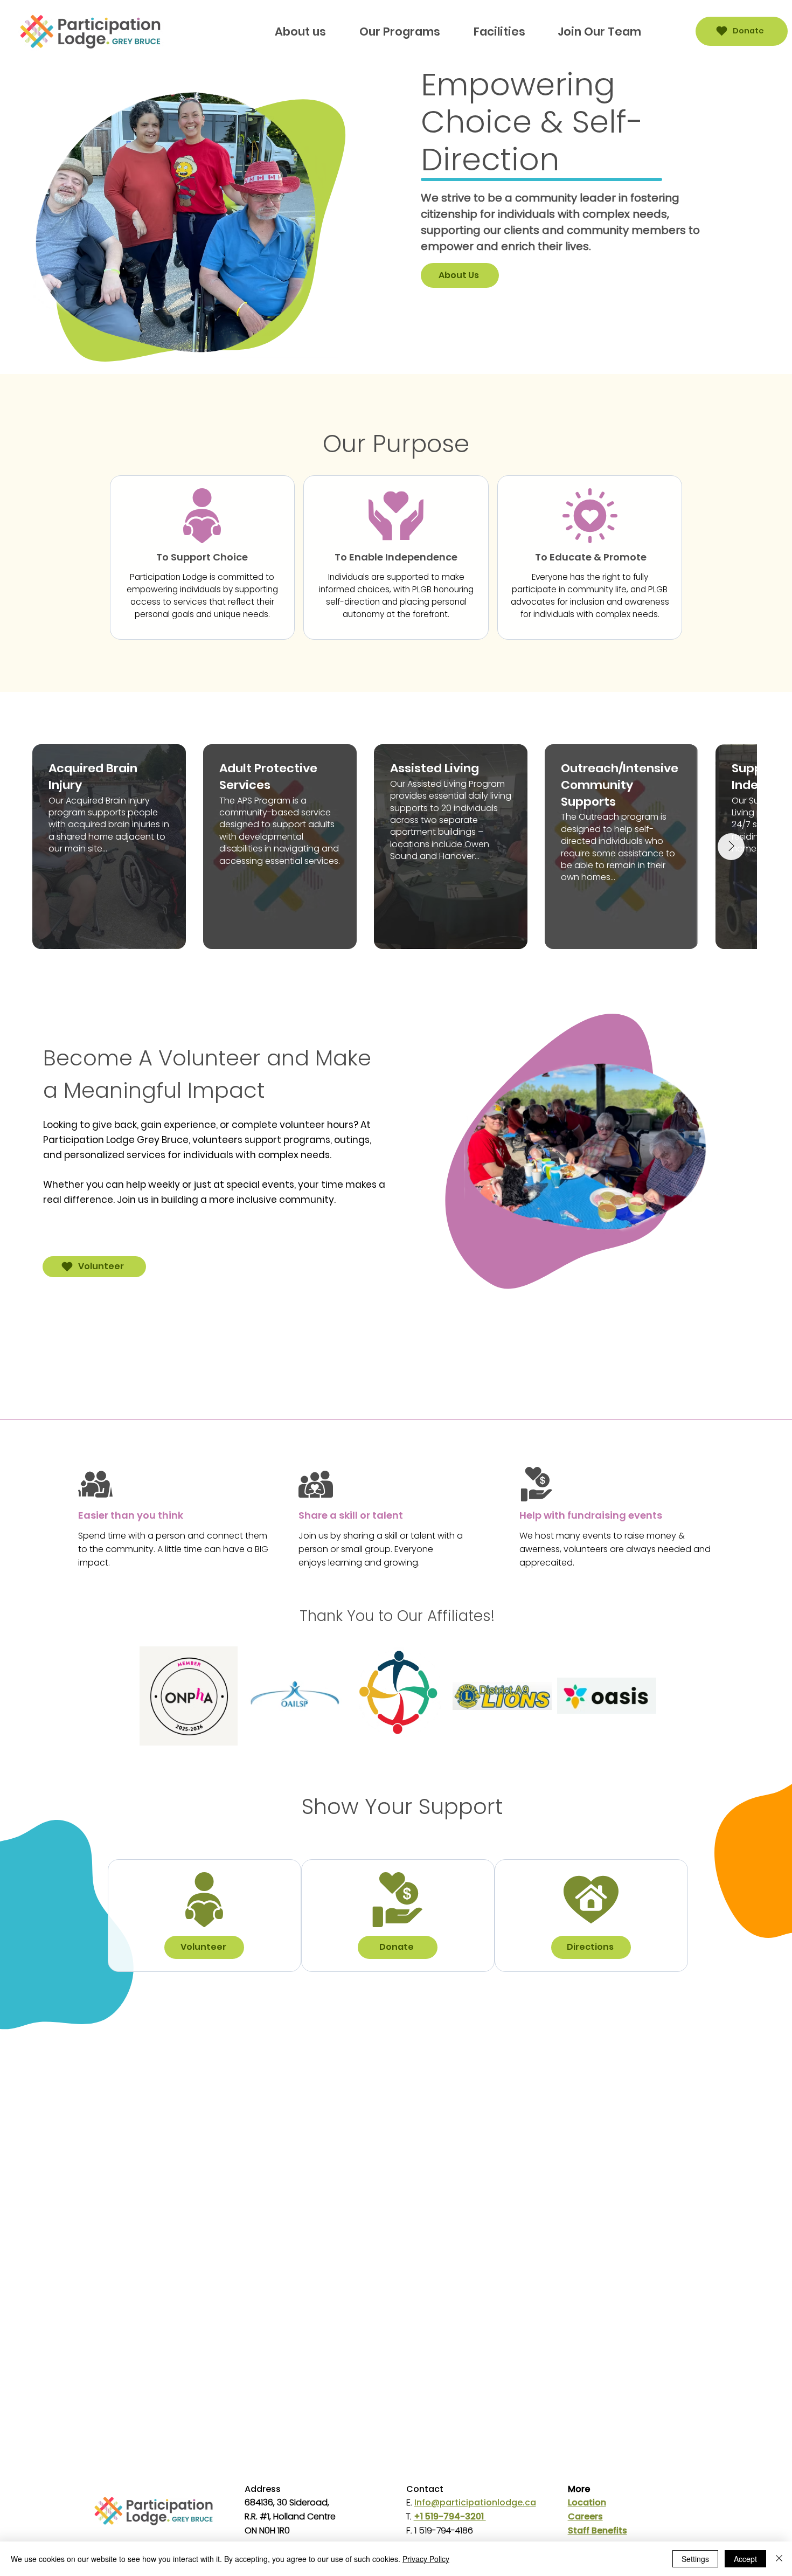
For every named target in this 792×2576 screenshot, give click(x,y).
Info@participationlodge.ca (475, 2502)
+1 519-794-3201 (450, 2516)
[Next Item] (731, 847)
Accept (745, 2559)
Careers (585, 2516)
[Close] (779, 2559)
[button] (400, 32)
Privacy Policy (426, 2559)
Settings (695, 2559)
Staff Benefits (598, 2530)
